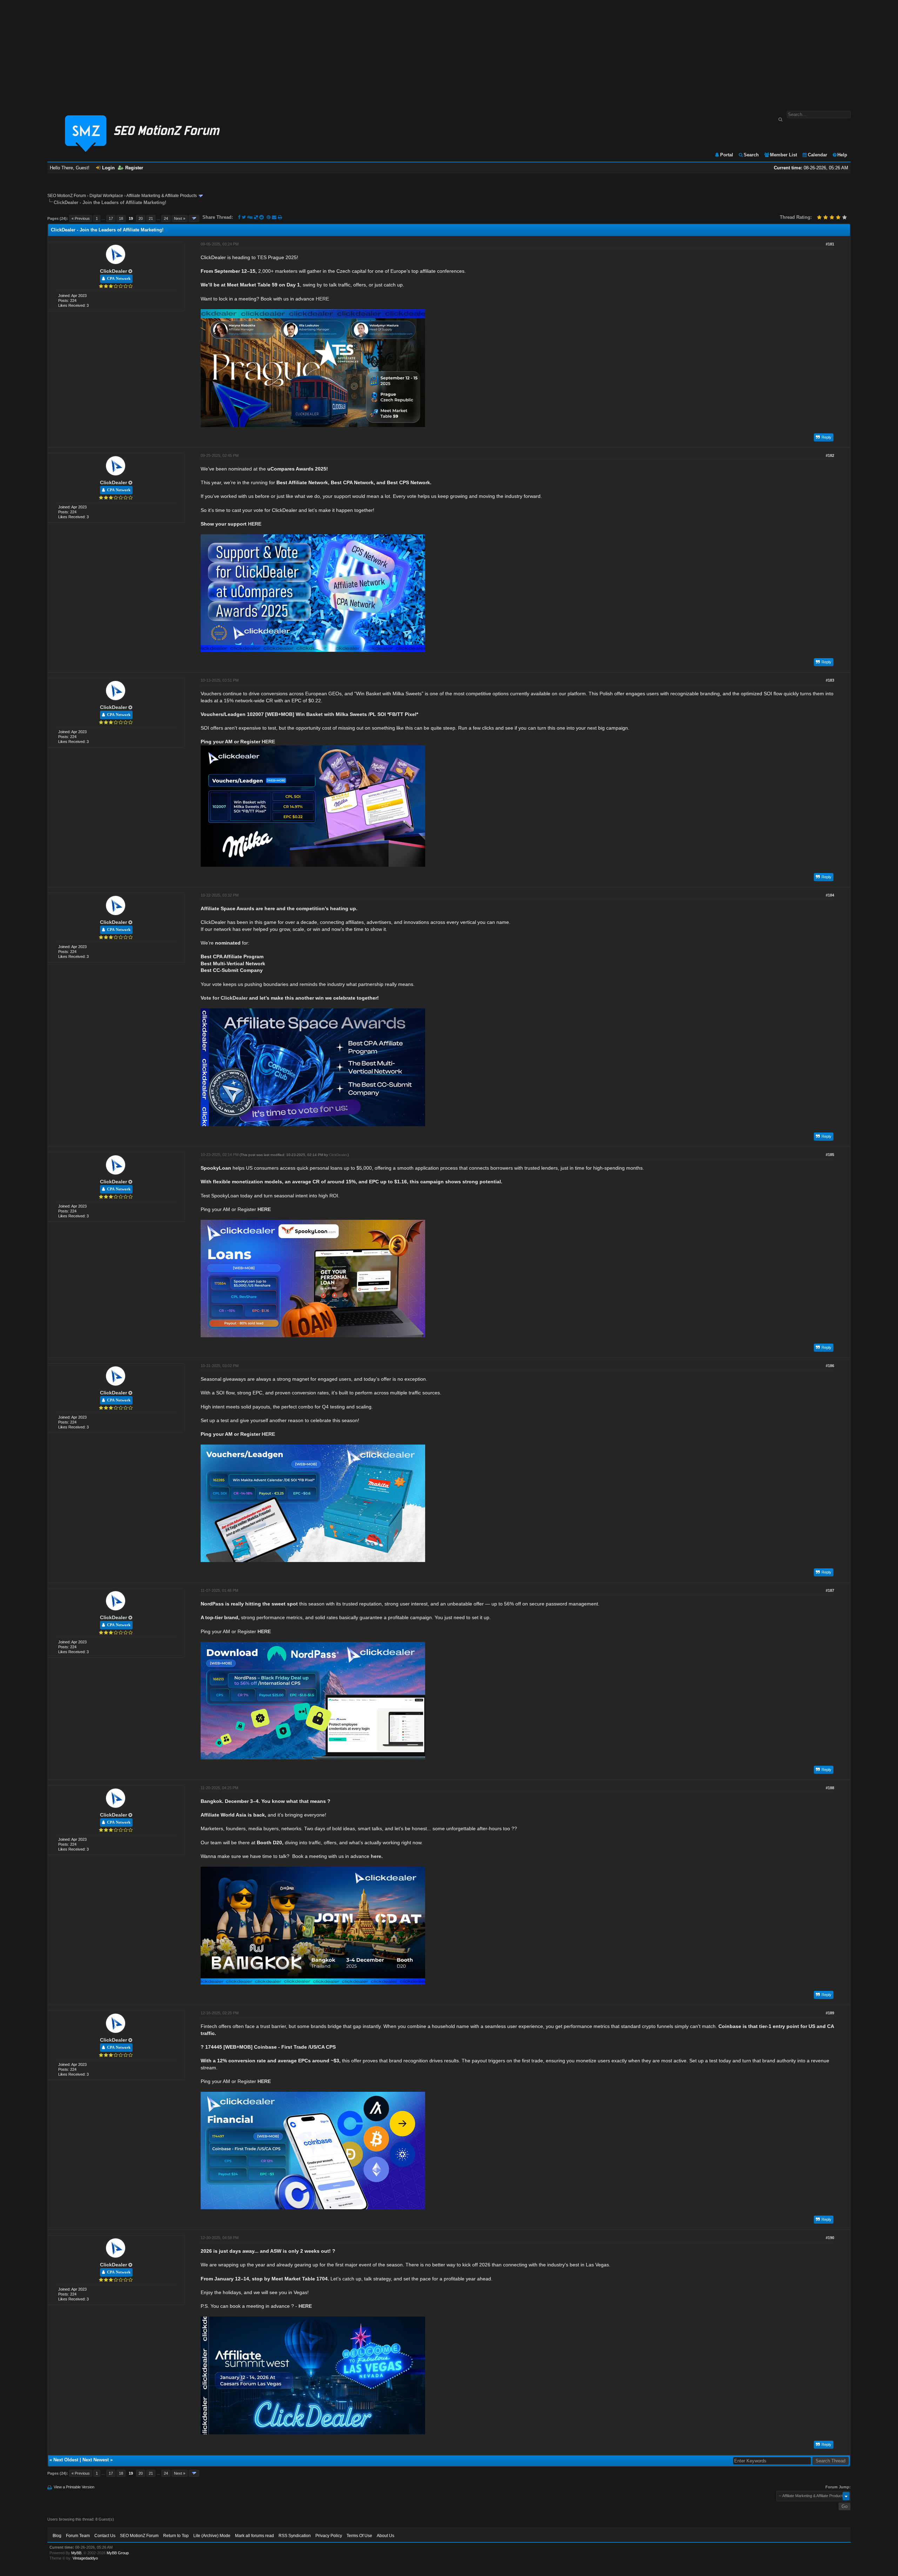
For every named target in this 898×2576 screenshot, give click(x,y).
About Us (386, 2536)
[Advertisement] (449, 52)
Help (842, 155)
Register (134, 168)
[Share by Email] (275, 217)
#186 (830, 1366)
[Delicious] (256, 217)
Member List (783, 155)
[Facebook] (239, 217)
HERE (322, 299)
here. (377, 1856)
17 (111, 218)
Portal (727, 155)
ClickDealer (113, 271)
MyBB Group (118, 2553)
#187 (830, 1590)
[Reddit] (262, 217)
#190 (830, 2238)
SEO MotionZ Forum (67, 196)
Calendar (817, 155)
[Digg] (250, 217)
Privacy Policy (329, 2536)
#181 (830, 244)
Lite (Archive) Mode (212, 2536)
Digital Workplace (106, 196)
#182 (830, 455)
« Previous (81, 218)
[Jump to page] (194, 218)
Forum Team (78, 2536)
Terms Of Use (359, 2536)
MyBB (76, 2553)
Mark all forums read (254, 2536)
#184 (830, 895)
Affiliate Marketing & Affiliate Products (162, 196)
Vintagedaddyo (85, 2558)
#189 (830, 2013)
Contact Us (105, 2536)
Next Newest (96, 2460)
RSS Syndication (295, 2536)
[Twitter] (244, 217)
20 (141, 218)
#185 (830, 1155)
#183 (830, 680)
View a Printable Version (74, 2487)
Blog (57, 2536)
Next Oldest (66, 2460)
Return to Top (176, 2536)
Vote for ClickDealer (224, 998)
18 (121, 218)
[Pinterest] (269, 217)
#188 (830, 1788)
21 (151, 218)
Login (108, 168)
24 (166, 218)
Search (751, 155)
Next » (180, 218)
